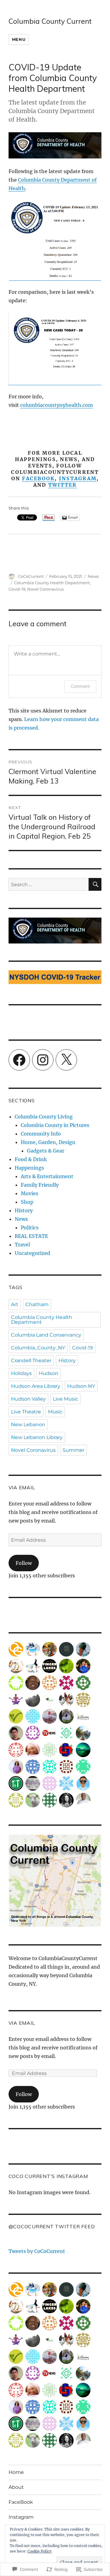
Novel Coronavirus (45, 589)
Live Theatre (26, 1412)
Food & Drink (31, 1159)
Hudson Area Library (36, 1386)
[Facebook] (19, 1060)
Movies (29, 1193)
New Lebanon (28, 1425)
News (93, 576)
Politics (30, 1228)
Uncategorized (32, 1253)
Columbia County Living (44, 1117)
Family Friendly (40, 1185)
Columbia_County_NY (38, 1348)
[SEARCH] (95, 884)
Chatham (37, 1304)
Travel (22, 1245)
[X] (66, 1060)
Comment (80, 686)
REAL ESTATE (31, 1236)
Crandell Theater (31, 1361)
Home (16, 2472)
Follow (24, 1563)
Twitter (63, 485)
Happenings (29, 1168)
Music (55, 1412)
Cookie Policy (40, 2551)
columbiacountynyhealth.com (57, 405)
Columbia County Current (50, 21)
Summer (73, 1450)
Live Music (66, 1399)
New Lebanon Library (37, 1437)
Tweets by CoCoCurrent (37, 2251)
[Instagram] (43, 1060)
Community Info (41, 1134)
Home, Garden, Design (48, 1142)
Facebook (38, 478)
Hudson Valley (28, 1399)
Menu (19, 39)
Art (15, 1304)
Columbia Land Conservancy (46, 1335)
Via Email (22, 1487)
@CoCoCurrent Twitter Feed (52, 2226)
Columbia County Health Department (52, 583)
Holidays (21, 1373)
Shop (27, 1202)
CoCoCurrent (31, 576)
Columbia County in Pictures (55, 1125)
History (24, 1210)
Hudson (49, 1373)
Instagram (78, 478)
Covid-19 (17, 589)
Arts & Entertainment (47, 1176)
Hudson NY (81, 1386)
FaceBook (21, 2502)
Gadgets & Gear (46, 1151)
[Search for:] (49, 884)
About (16, 2487)
